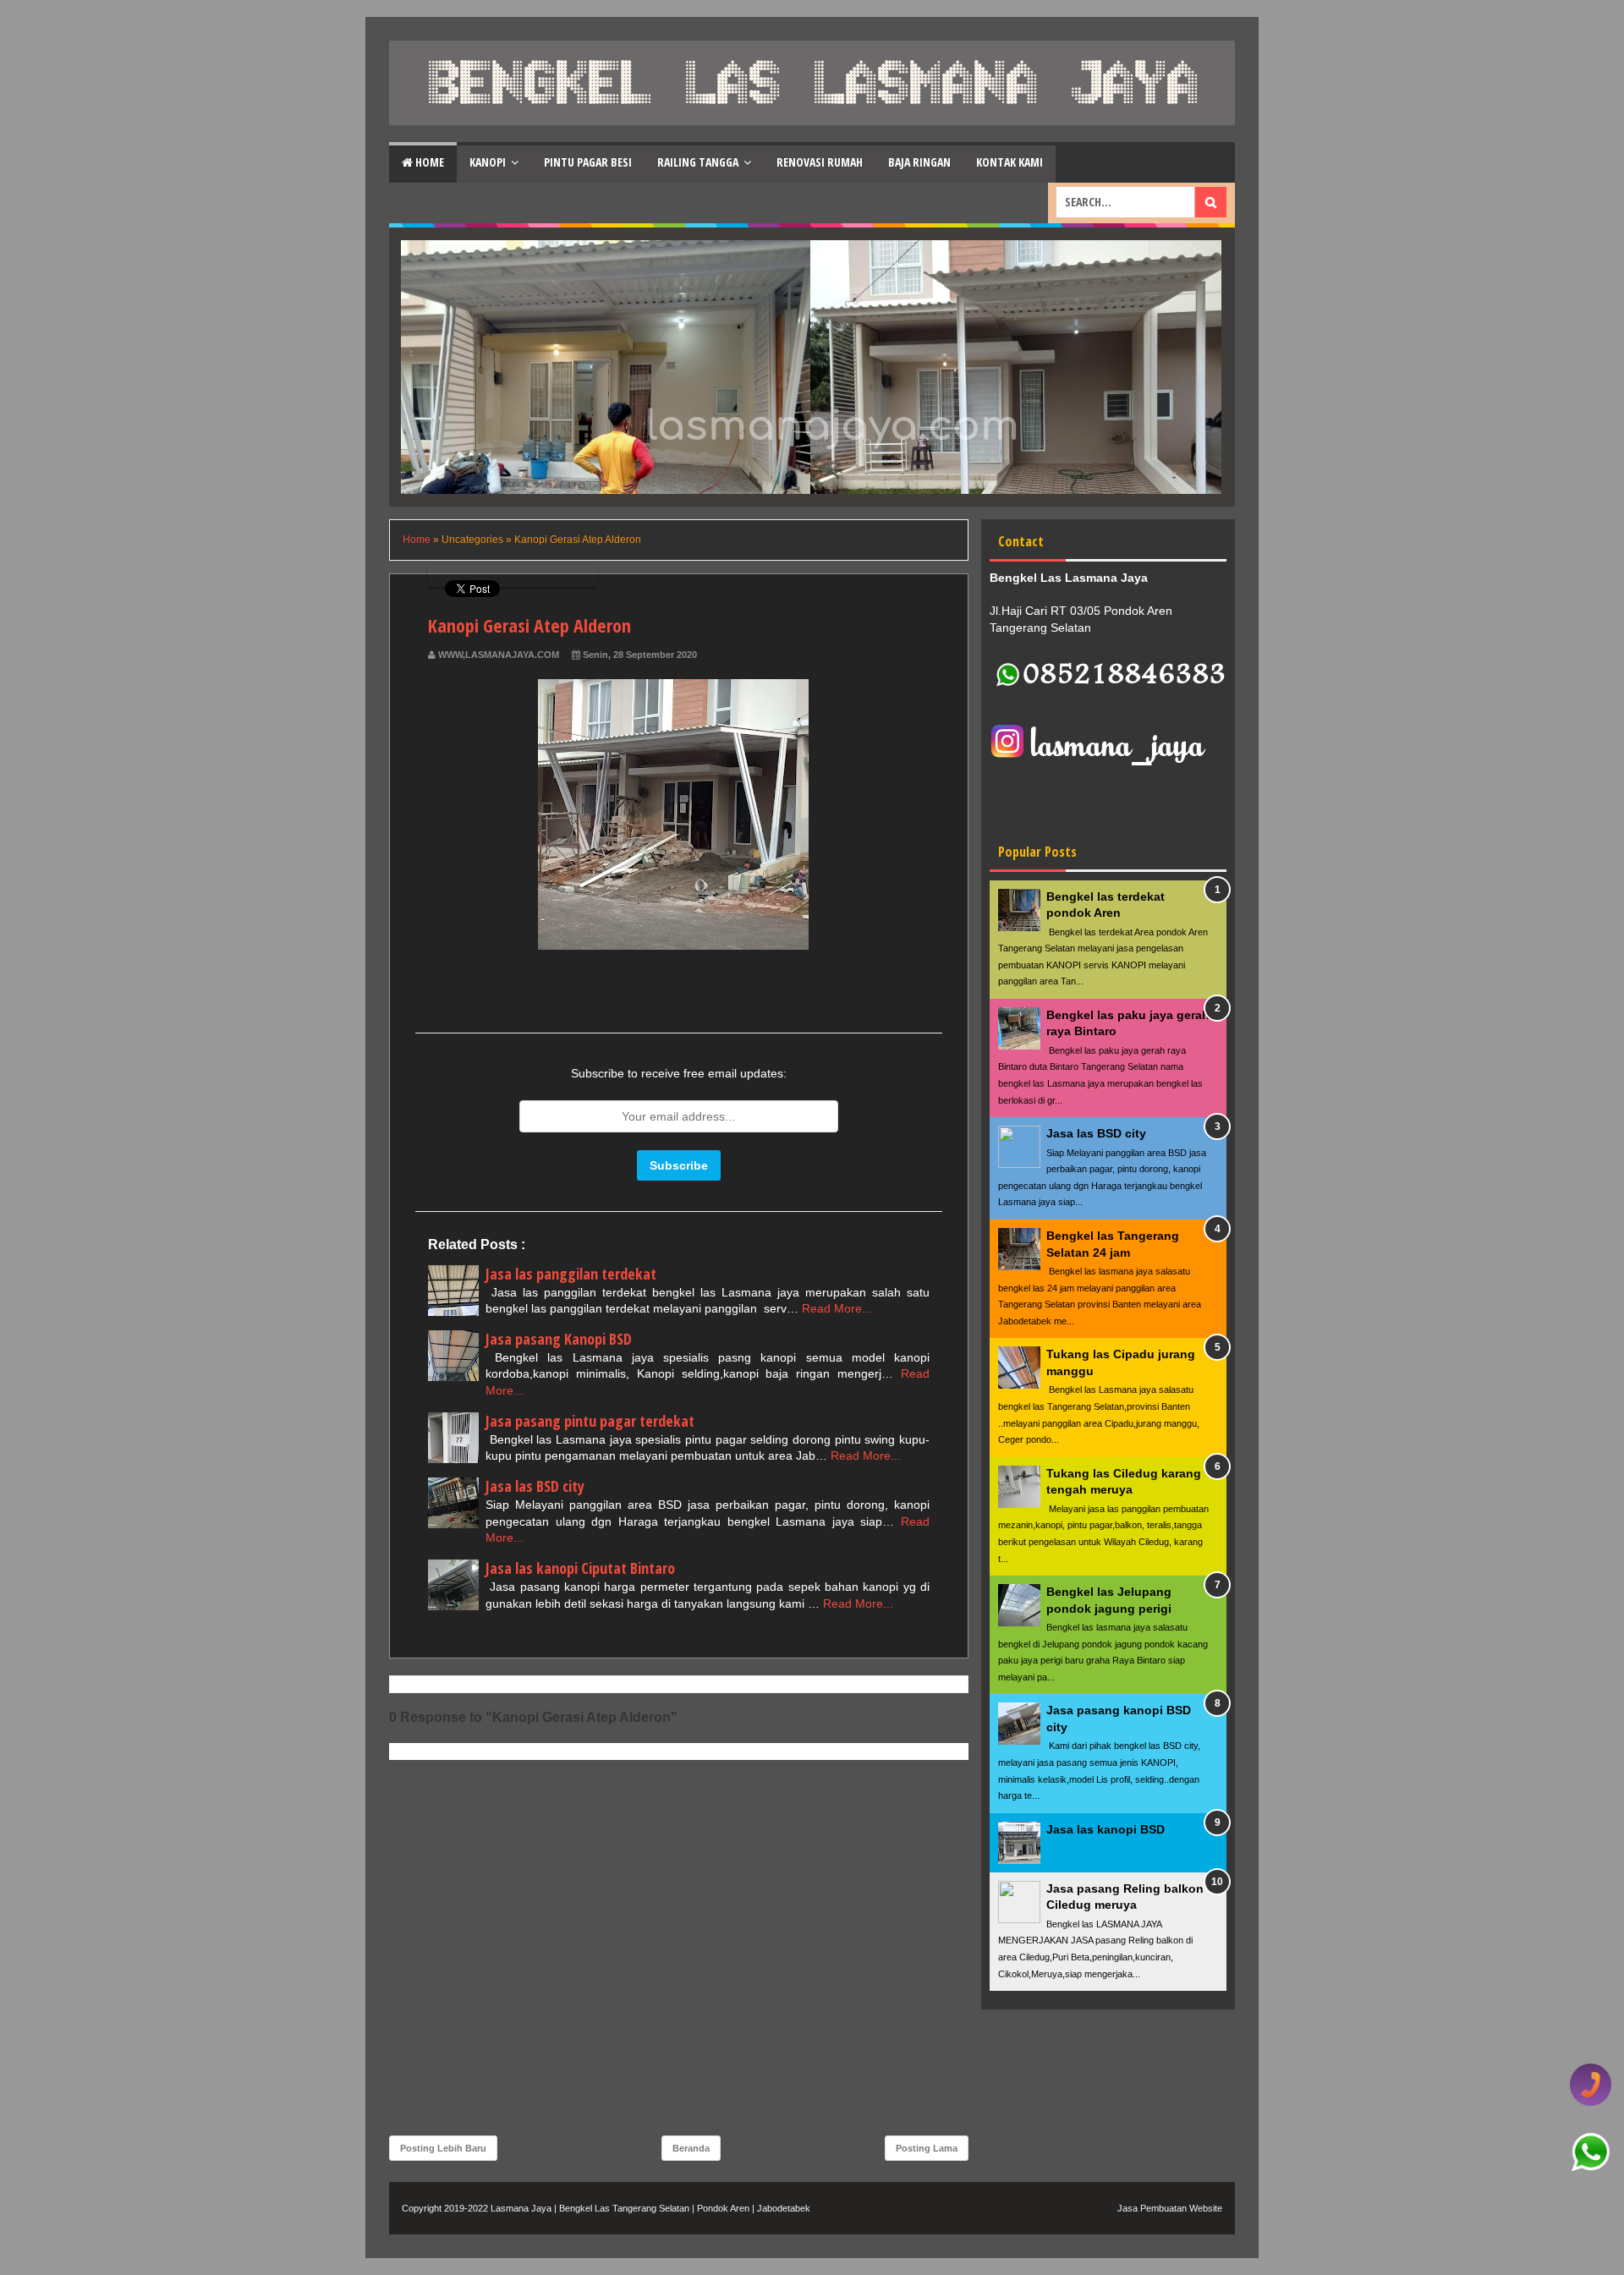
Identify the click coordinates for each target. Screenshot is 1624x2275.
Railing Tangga (698, 162)
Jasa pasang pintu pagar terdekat (590, 1421)
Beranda (691, 2148)
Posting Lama (927, 2148)
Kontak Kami (1010, 162)
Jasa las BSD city (535, 1486)
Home (428, 162)
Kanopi (488, 162)
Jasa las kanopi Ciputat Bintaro (580, 1568)
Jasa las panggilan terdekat (571, 1274)
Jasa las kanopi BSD (1106, 1829)
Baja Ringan (919, 162)
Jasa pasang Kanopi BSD (559, 1339)
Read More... (837, 1308)
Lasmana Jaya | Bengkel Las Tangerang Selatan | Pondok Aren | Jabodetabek (650, 2208)
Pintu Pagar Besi (588, 162)
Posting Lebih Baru (443, 2148)
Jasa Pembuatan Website (1170, 2208)
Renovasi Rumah (820, 162)
